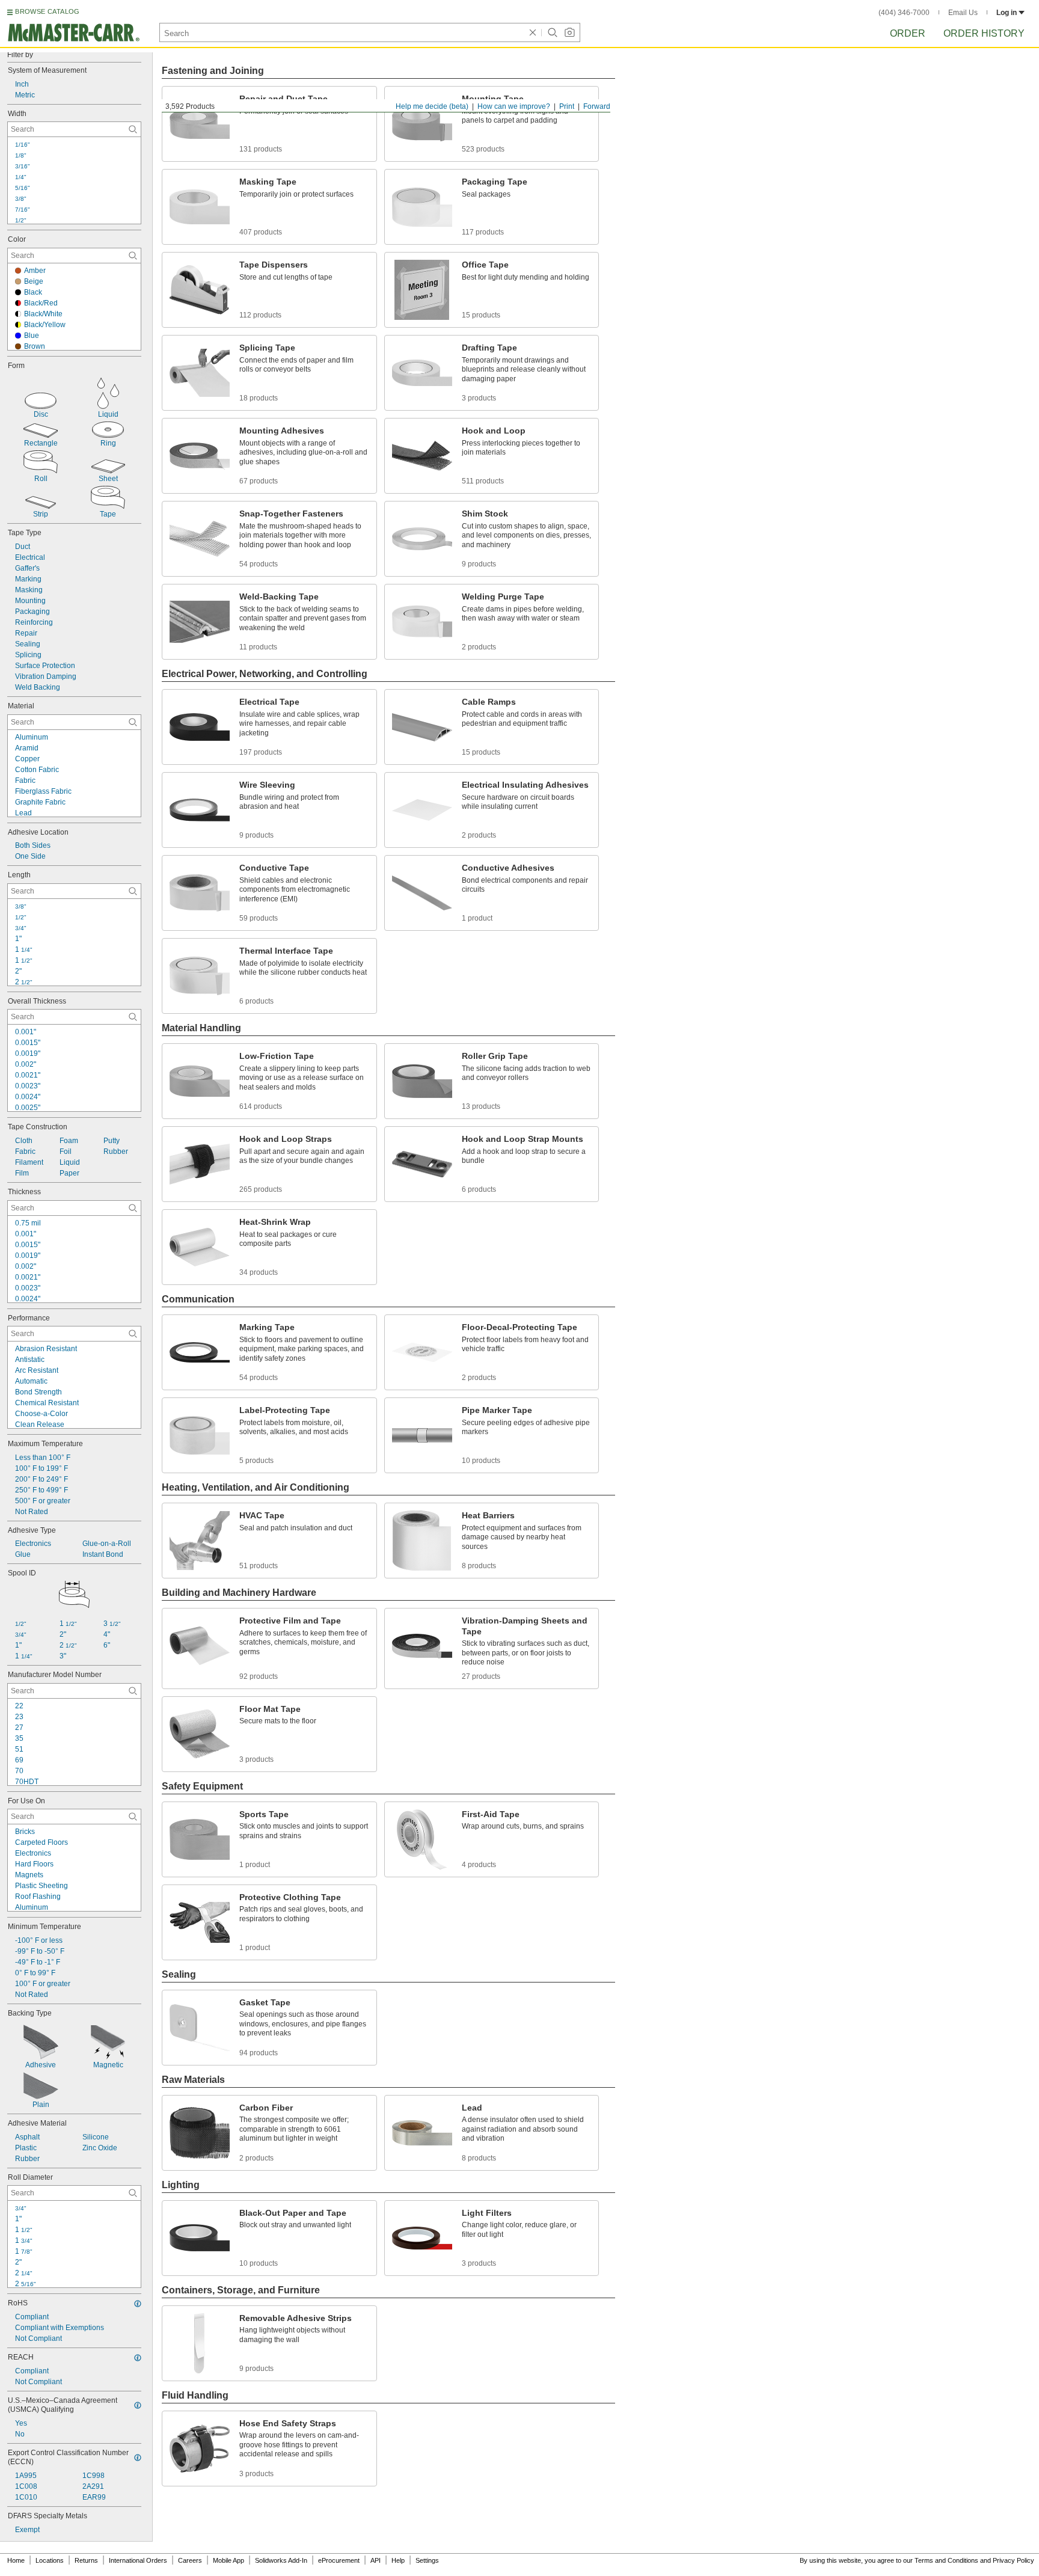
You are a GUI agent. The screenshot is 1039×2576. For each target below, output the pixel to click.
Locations (50, 2560)
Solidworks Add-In (281, 2560)
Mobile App (228, 2560)
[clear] (533, 32)
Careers (190, 2560)
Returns (86, 2560)
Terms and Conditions (946, 2560)
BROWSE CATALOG (47, 11)
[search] (133, 129)
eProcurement (339, 2560)
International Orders (138, 2560)
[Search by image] (569, 32)
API (375, 2560)
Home (16, 2560)
